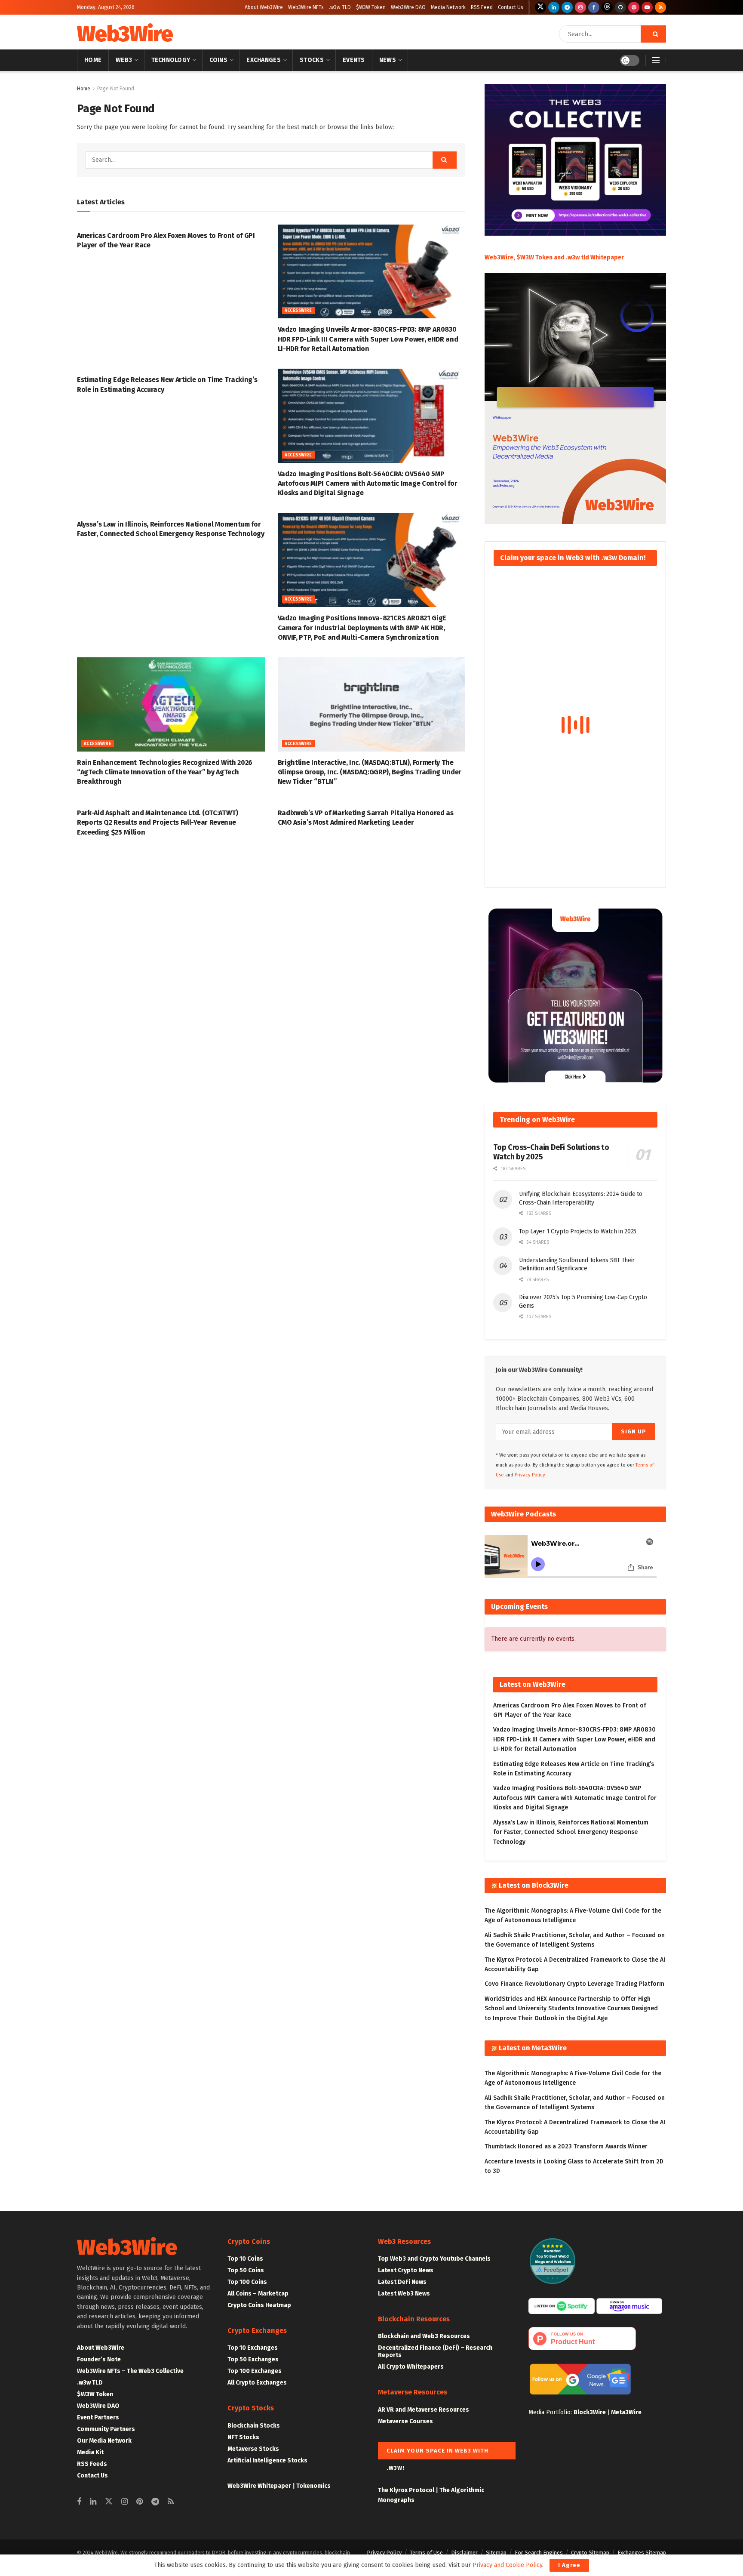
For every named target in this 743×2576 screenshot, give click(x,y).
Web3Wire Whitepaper (259, 2486)
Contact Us (511, 7)
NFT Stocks (243, 2437)
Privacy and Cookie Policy (507, 2565)
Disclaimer (464, 2553)
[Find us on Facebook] (594, 7)
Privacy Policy (384, 2553)
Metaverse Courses (405, 2421)
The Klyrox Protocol (406, 2490)
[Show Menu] (656, 60)
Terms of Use (426, 2553)
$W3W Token (371, 7)
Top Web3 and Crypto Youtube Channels (434, 2259)
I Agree (569, 2565)
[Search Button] (653, 34)
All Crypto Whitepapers (411, 2367)
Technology (171, 60)
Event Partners (98, 2417)
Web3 (124, 60)
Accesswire (298, 311)
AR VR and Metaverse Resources (424, 2410)
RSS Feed (482, 7)
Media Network (448, 7)
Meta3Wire (626, 2412)
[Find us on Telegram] (567, 7)
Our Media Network (104, 2441)
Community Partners (106, 2429)
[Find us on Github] (620, 7)
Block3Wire (590, 2412)
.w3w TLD (340, 7)
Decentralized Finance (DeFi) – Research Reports (435, 2351)
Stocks (312, 60)
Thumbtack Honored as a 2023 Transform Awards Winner (566, 2146)
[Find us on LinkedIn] (554, 7)
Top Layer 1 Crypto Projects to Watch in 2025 (578, 1231)
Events (354, 60)
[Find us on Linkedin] (93, 2502)
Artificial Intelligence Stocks (267, 2460)
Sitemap (496, 2553)
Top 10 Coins (245, 2259)
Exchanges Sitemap (642, 2553)
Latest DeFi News (402, 2282)
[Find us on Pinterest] (634, 7)
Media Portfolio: (551, 2412)
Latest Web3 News (404, 2294)
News (388, 60)
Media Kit (90, 2452)
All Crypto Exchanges (257, 2383)
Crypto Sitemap (590, 2553)
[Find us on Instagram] (580, 7)
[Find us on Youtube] (647, 7)
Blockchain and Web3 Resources (424, 2336)
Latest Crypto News (406, 2270)
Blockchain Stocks (254, 2426)
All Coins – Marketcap (258, 2294)
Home (93, 60)
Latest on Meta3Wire (533, 2048)
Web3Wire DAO (408, 7)
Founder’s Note (99, 2359)
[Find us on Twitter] (540, 7)
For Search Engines (539, 2553)
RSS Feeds (92, 2464)
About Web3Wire (264, 7)
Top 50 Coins (246, 2270)
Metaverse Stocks (253, 2449)
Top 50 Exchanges (253, 2359)
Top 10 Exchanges (253, 2348)
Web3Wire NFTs (306, 7)
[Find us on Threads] (607, 7)
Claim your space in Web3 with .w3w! (438, 2453)
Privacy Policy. (531, 1475)
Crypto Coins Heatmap (259, 2305)
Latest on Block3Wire (534, 1885)
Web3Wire (125, 34)
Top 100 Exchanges (255, 2371)
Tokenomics (313, 2486)
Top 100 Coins (247, 2282)
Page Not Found (116, 89)
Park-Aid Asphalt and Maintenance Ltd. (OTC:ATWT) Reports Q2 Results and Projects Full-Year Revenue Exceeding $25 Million (158, 823)
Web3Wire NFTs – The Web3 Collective (130, 2371)
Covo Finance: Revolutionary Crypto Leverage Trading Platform (574, 1984)
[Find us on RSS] (660, 7)
